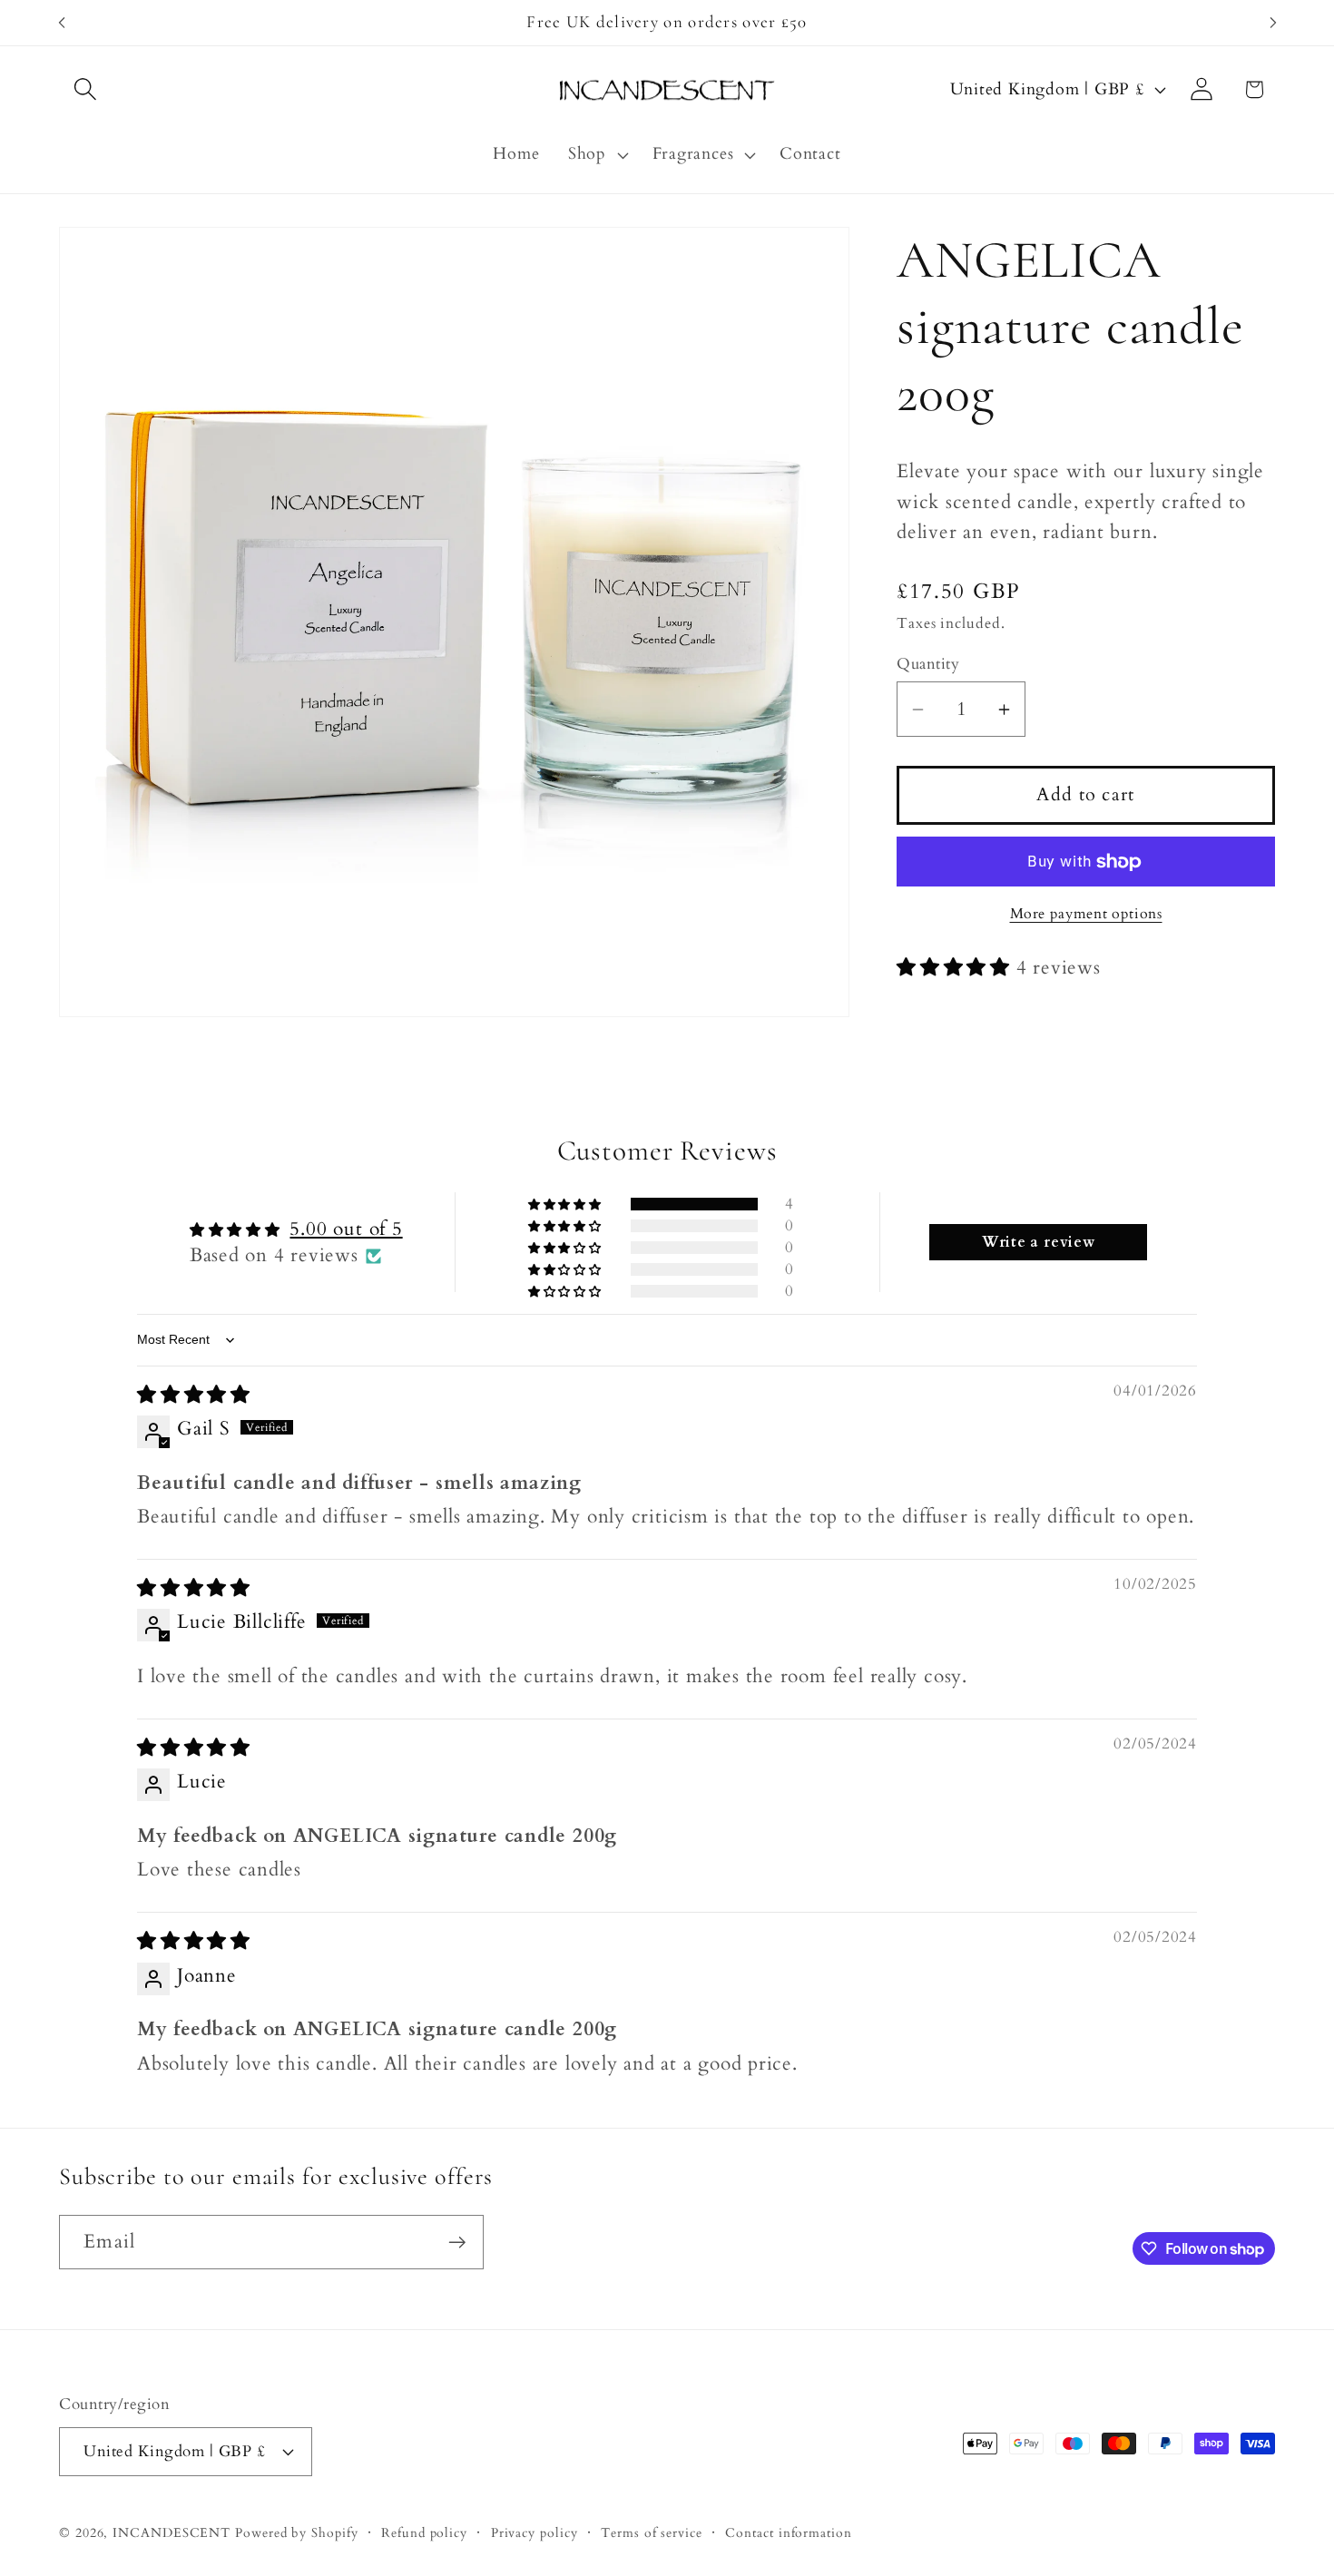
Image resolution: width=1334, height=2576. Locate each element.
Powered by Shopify (296, 2532)
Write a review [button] (1039, 1243)
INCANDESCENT (172, 2532)
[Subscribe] (457, 2243)
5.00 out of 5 (346, 1230)
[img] (194, 1395)
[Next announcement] (1273, 22)
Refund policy (424, 2532)
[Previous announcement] (62, 22)
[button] (85, 89)
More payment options (1086, 915)
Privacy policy (535, 2532)
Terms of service (652, 2532)
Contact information (788, 2532)
